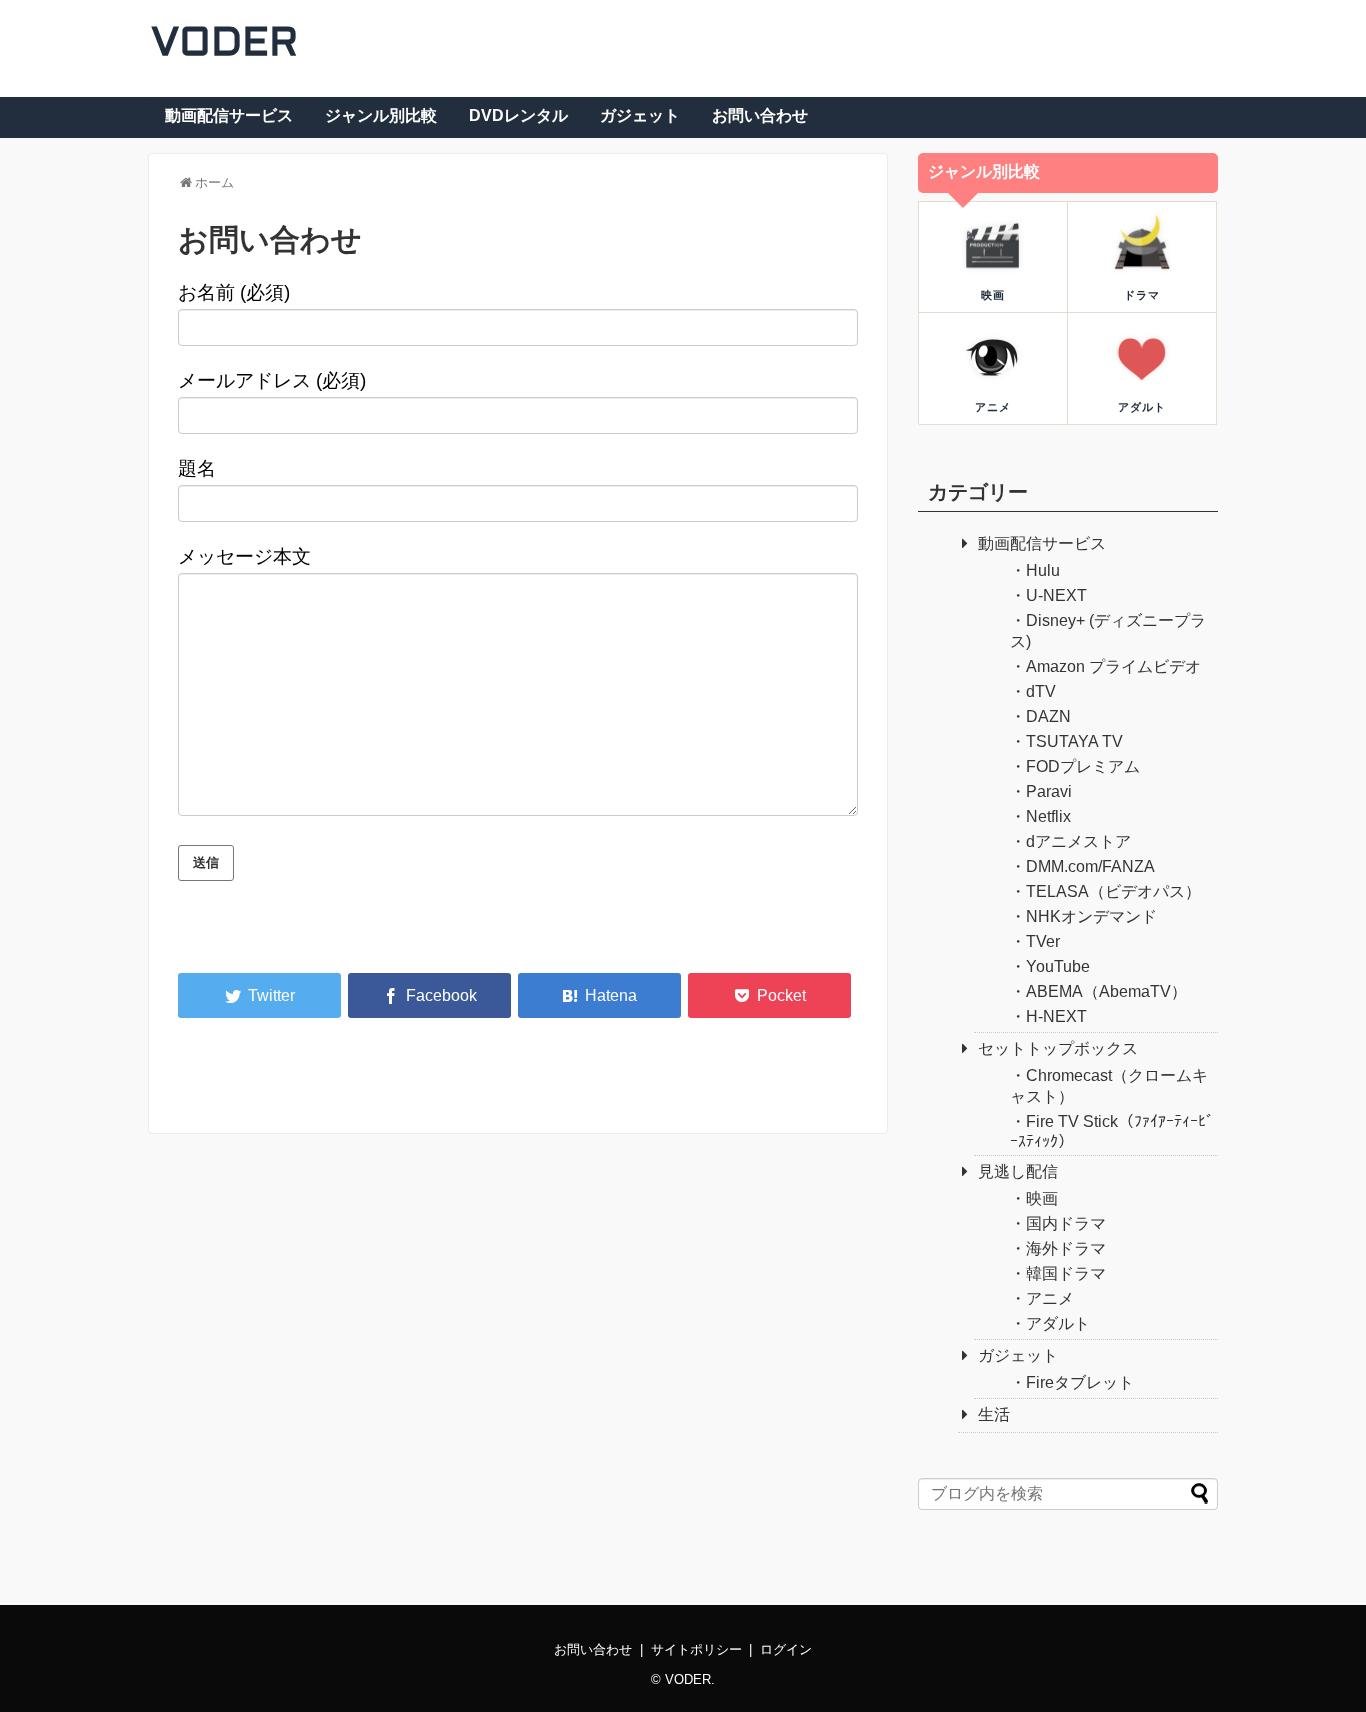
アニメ (1050, 1298)
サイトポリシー (696, 1649)
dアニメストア (1078, 841)
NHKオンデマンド (1091, 916)
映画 (1042, 1198)
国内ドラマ (1066, 1223)
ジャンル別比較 (381, 115)
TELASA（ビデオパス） (1113, 891)
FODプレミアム (1083, 766)
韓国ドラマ (1066, 1273)
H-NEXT (1056, 1016)
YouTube (1058, 966)
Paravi (1049, 791)
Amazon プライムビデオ (1113, 666)
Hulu (1043, 570)
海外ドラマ (1066, 1248)
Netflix (1048, 816)
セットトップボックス (1058, 1048)
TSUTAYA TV (1074, 741)
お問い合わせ (760, 115)
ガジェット (640, 115)
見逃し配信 (1018, 1171)
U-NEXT (1056, 595)
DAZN (1048, 716)
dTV (1041, 691)
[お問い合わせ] (599, 995)
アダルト (1058, 1323)
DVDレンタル (518, 115)
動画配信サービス (229, 115)
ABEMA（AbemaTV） (1106, 991)
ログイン (786, 1649)
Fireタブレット (1080, 1382)
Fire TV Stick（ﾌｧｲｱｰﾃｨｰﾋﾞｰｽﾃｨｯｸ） (1112, 1131)
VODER (224, 44)
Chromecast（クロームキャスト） (1109, 1086)
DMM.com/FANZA (1090, 866)
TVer (1043, 941)
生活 (994, 1414)
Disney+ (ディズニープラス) (1108, 631)
